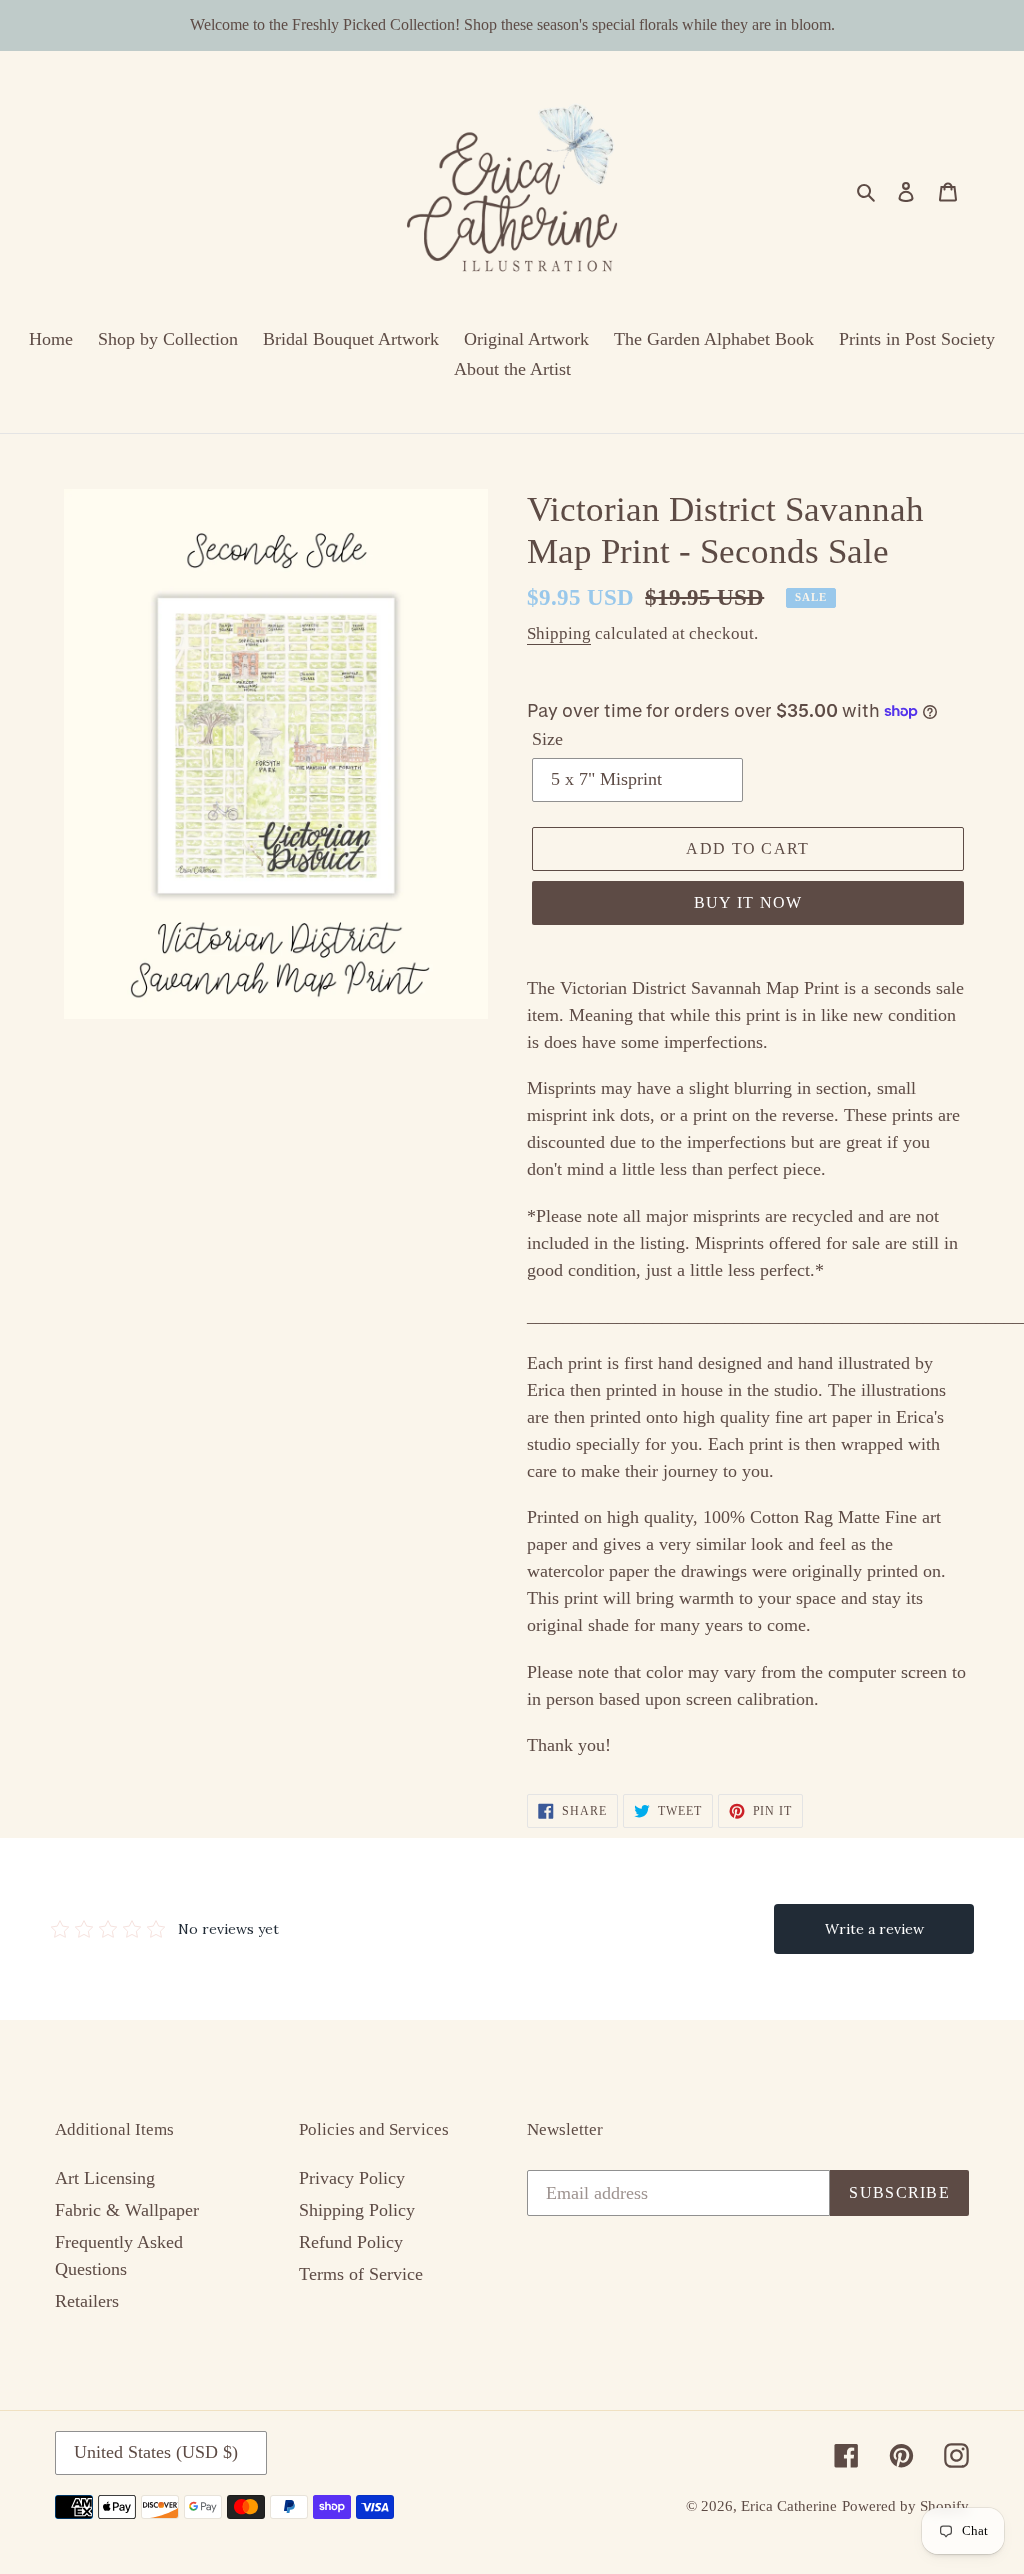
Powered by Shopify (905, 2506)
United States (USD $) (156, 2452)
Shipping (559, 633)
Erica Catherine (789, 2506)
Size (547, 739)
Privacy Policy (352, 2178)
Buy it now (748, 902)
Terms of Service (361, 2274)
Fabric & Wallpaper (127, 2210)
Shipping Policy (357, 2210)
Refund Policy (351, 2242)
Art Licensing (105, 2178)
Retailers (87, 2301)
